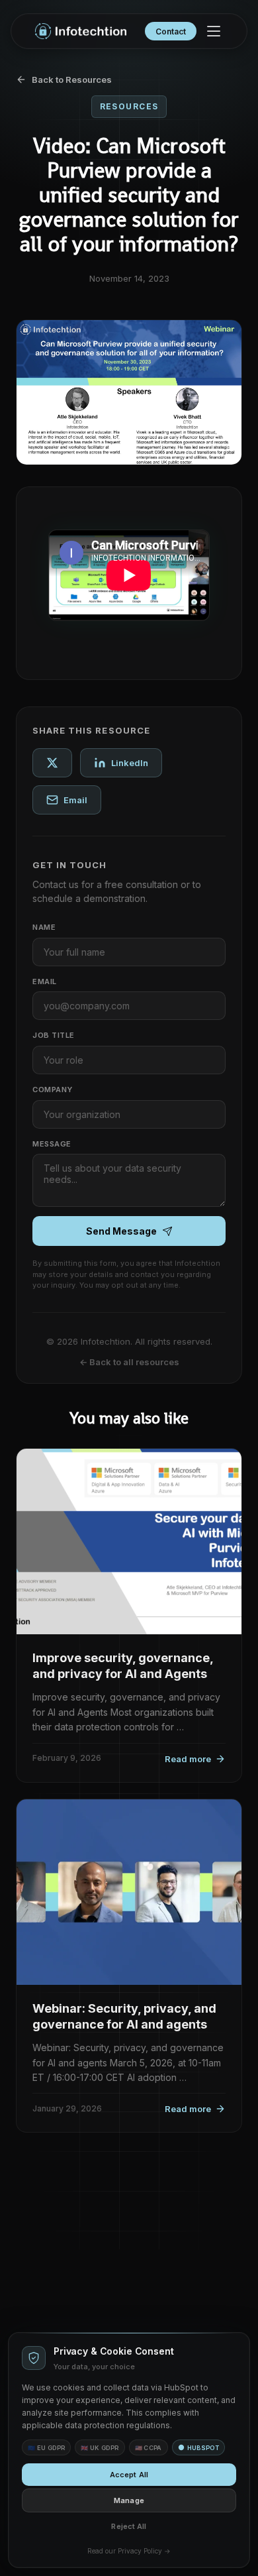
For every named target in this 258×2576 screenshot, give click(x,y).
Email (75, 800)
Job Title (54, 1035)
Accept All (129, 2475)
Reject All (129, 2526)
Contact (171, 31)
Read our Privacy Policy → (129, 2551)
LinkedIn (130, 763)
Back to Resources (72, 80)
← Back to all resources (129, 1362)
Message (52, 1144)
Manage (129, 2500)
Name (44, 927)
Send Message (121, 1231)
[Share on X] (52, 763)
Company (53, 1090)
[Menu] (214, 31)
